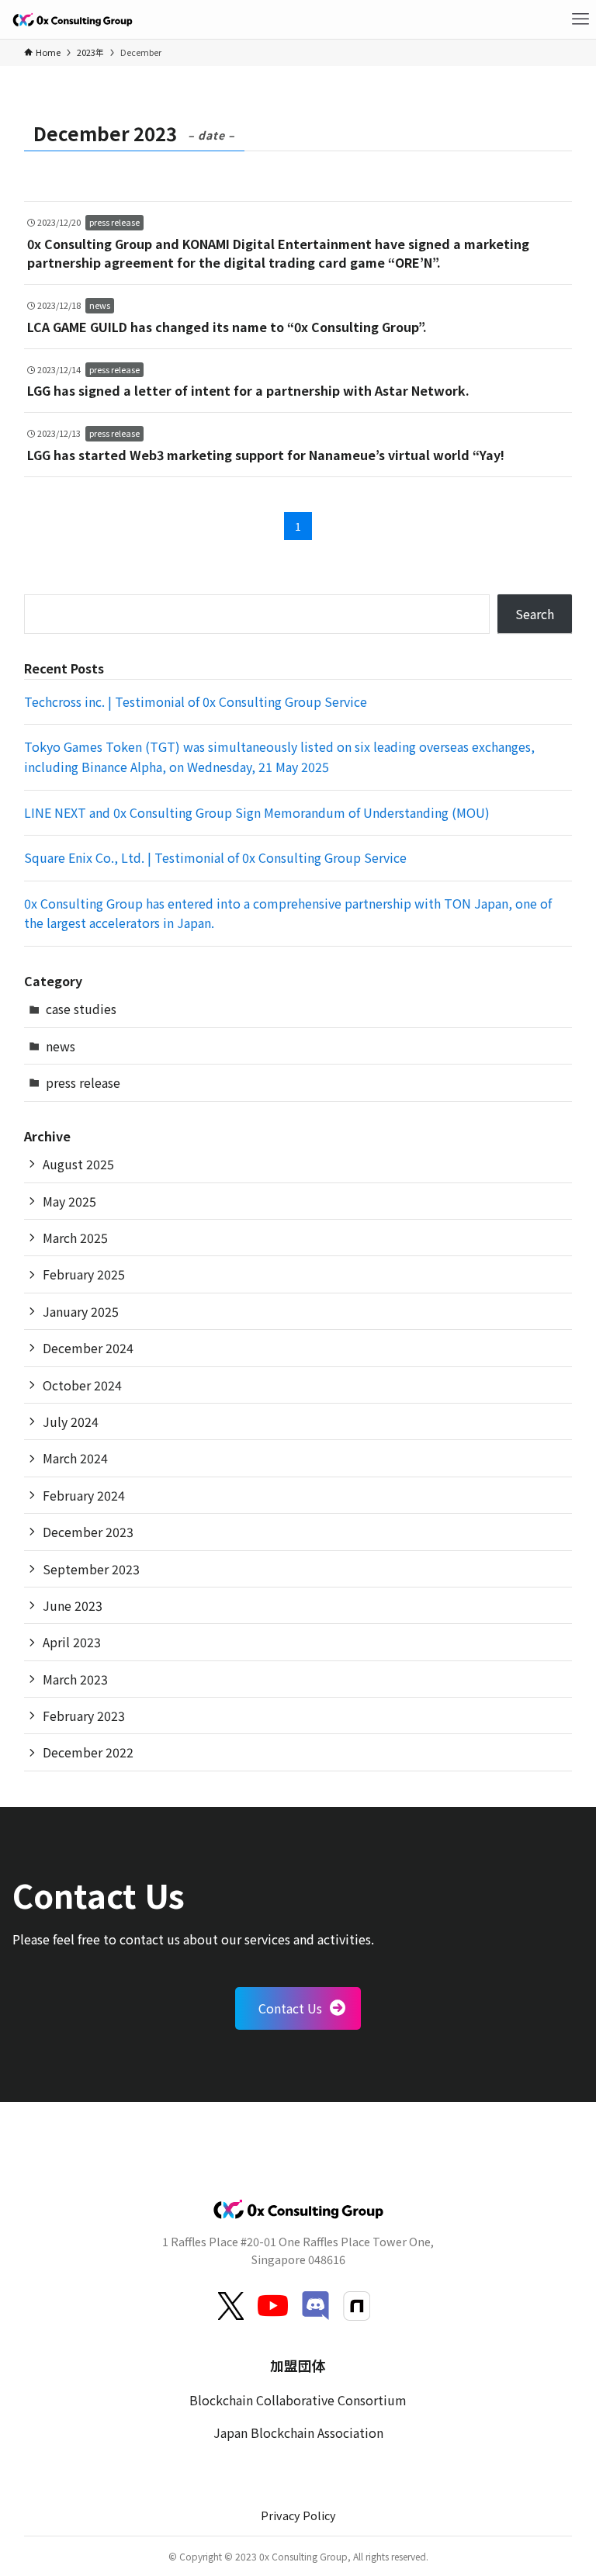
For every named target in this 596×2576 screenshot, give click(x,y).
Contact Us (290, 2008)
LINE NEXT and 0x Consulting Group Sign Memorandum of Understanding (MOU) (257, 812)
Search (535, 614)
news (61, 1046)
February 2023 (84, 1716)
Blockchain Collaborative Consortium (298, 2400)
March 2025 (75, 1238)
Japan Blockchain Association (298, 2432)
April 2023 (72, 1642)
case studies (81, 1009)
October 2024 (82, 1385)
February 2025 (84, 1274)
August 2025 (78, 1164)
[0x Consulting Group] (72, 19)
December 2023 (88, 1532)
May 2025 (69, 1201)
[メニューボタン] (580, 19)
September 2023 (91, 1569)
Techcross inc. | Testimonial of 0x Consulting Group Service (196, 701)
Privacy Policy (298, 2515)
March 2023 (75, 1679)
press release (83, 1082)
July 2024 (71, 1421)
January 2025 (81, 1311)
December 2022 (88, 1752)
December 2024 (88, 1348)
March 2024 (75, 1458)
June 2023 (73, 1605)
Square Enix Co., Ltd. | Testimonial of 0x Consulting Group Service (215, 857)
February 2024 (84, 1495)
